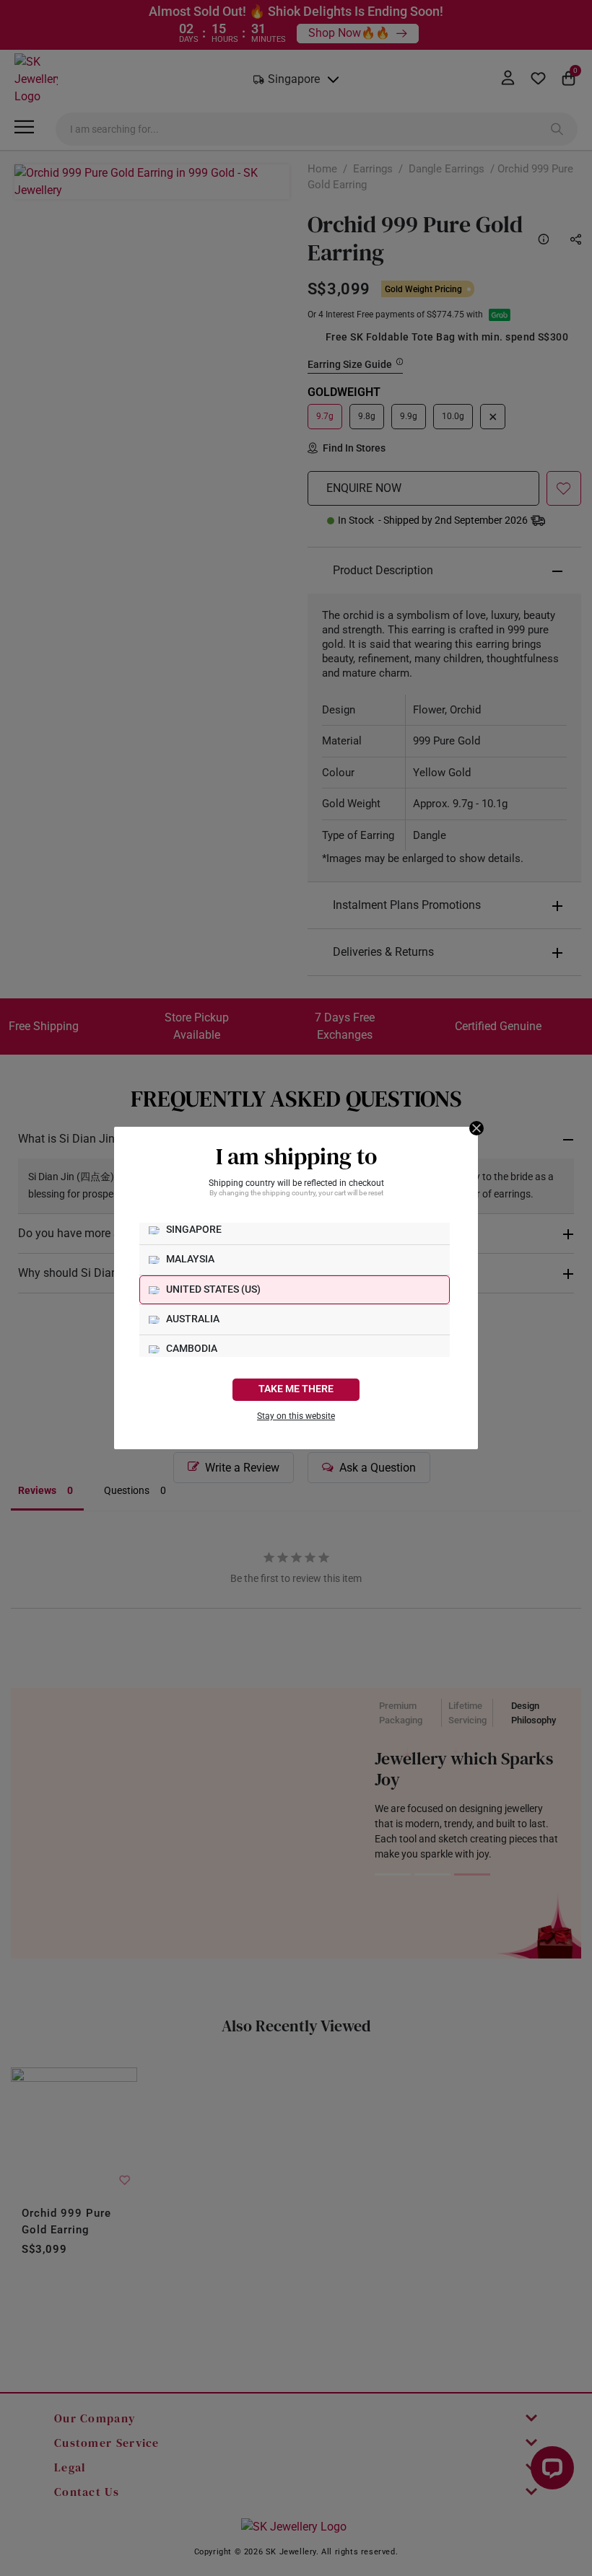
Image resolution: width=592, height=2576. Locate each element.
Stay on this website (296, 1416)
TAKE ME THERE (296, 1389)
